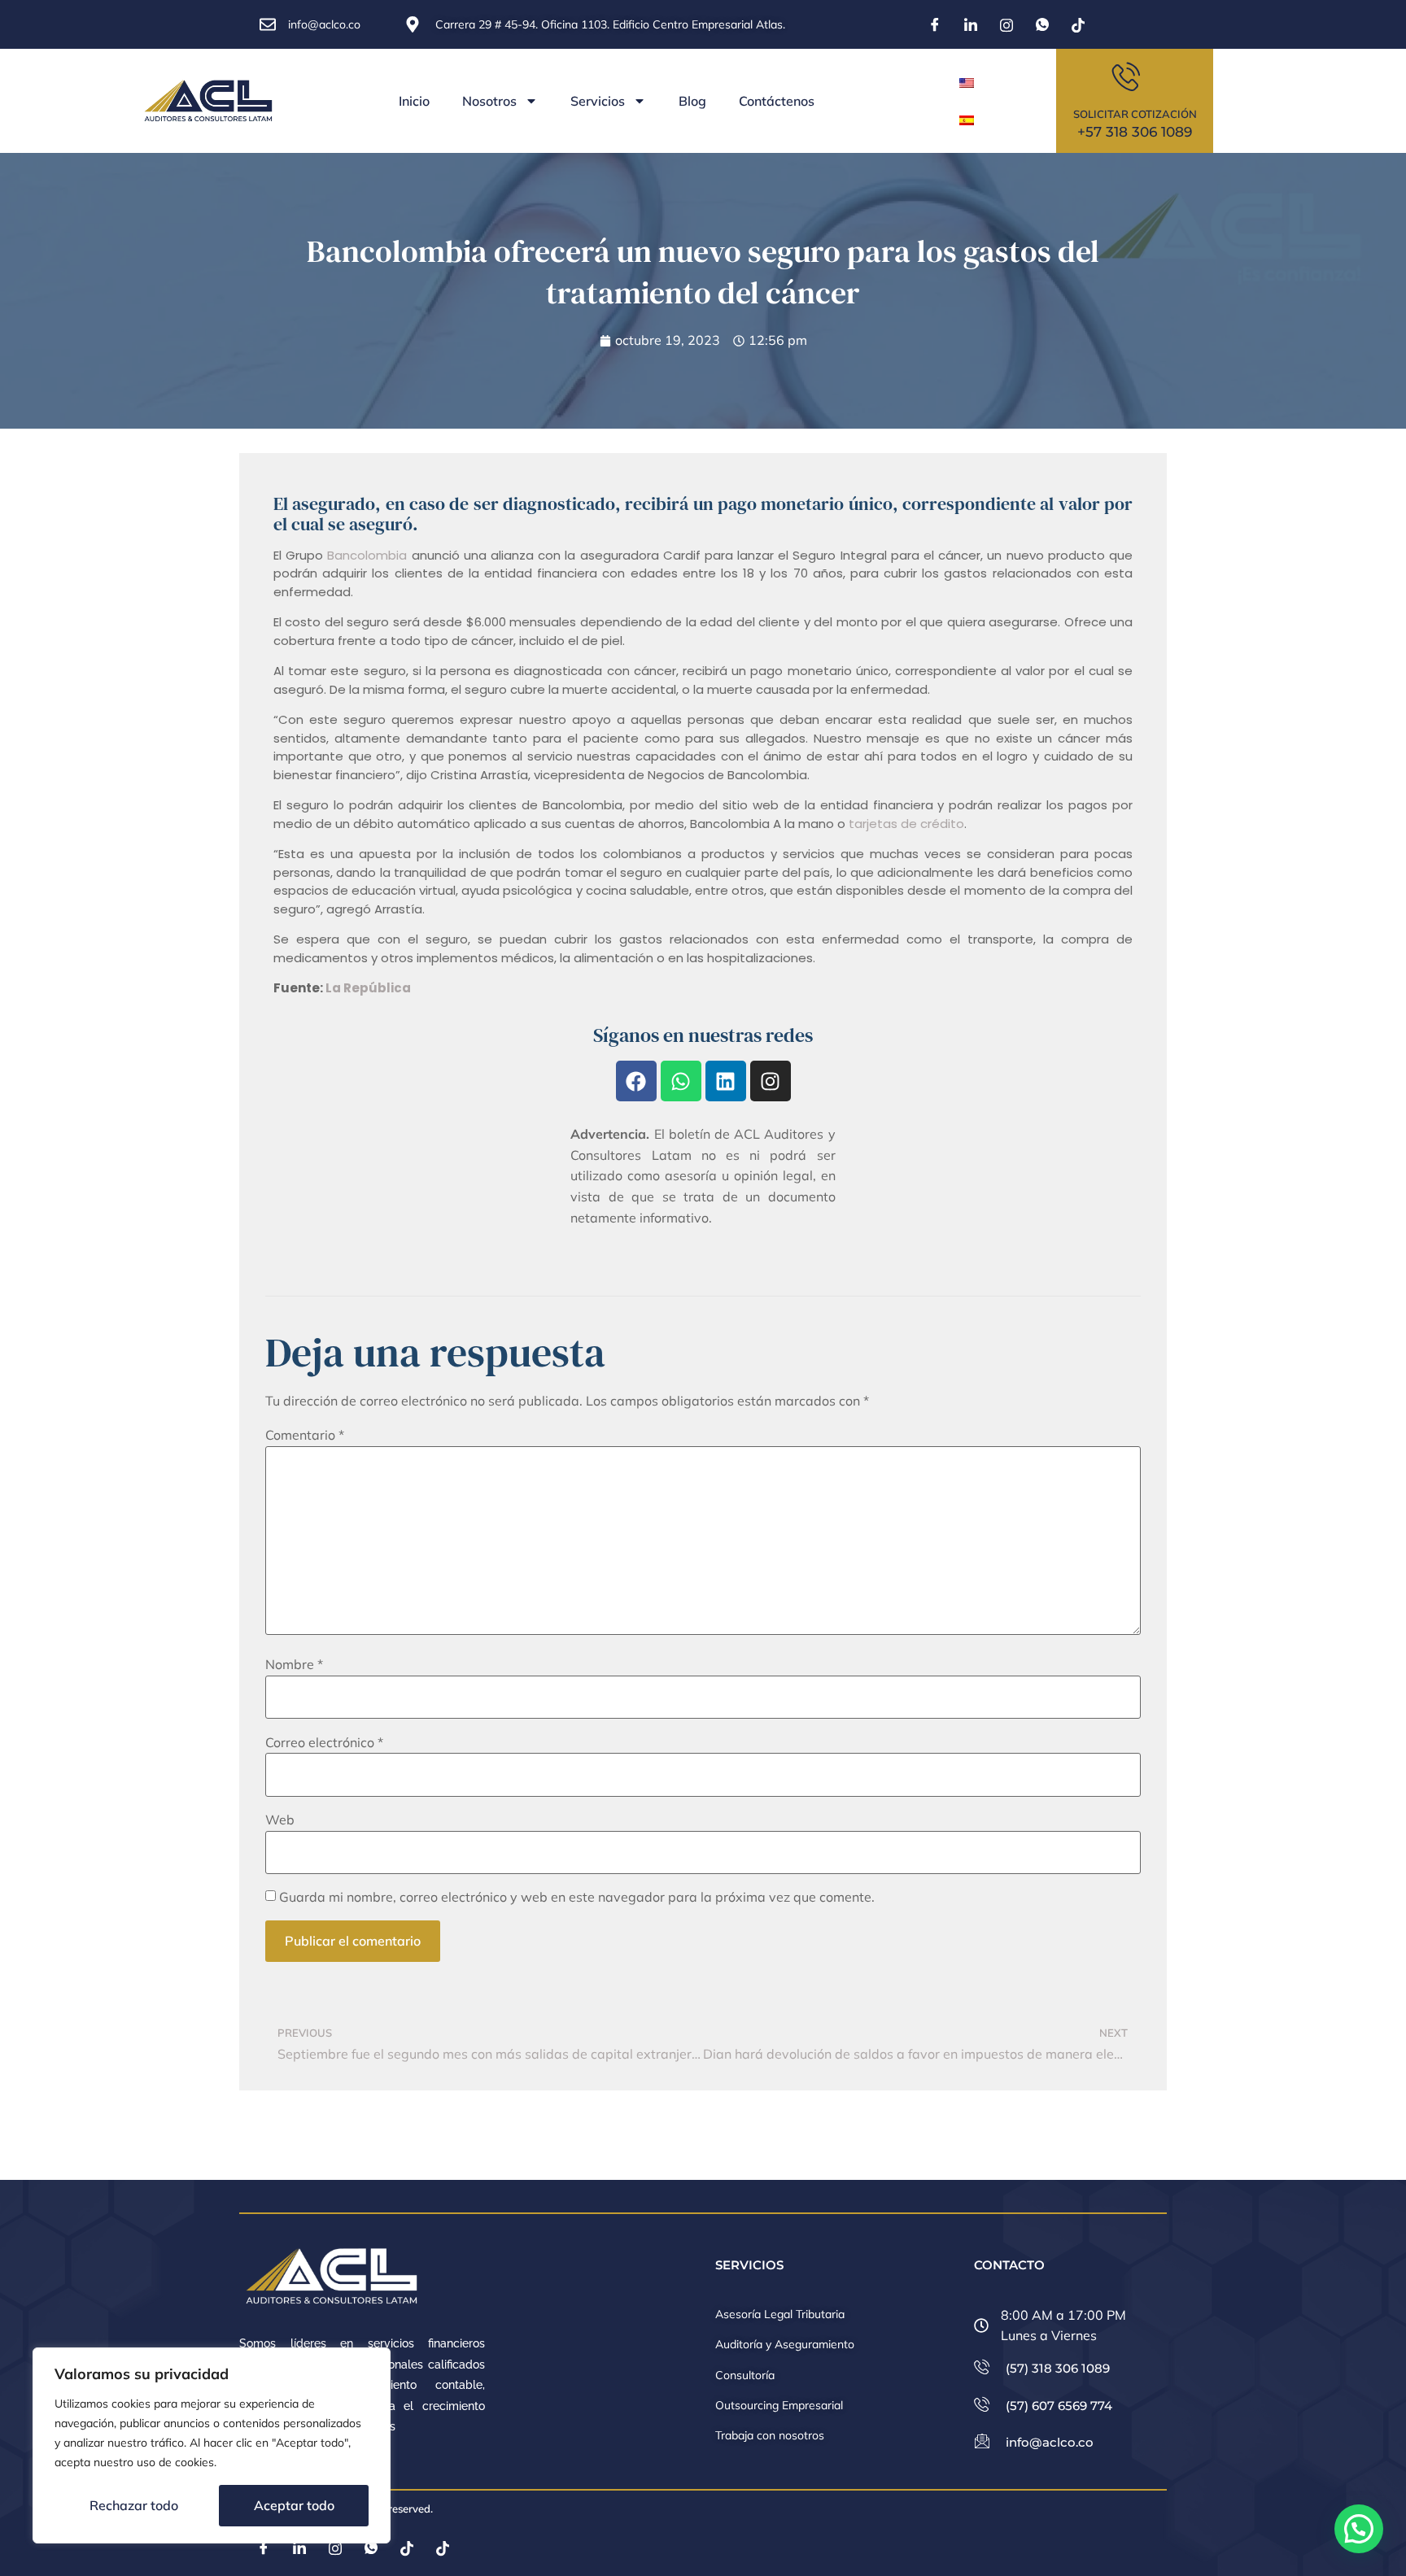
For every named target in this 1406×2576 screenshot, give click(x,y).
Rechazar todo (134, 2505)
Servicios (598, 101)
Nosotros (489, 101)
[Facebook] (935, 24)
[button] (1359, 2529)
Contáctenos (777, 101)
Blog (692, 101)
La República (369, 988)
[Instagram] (1006, 24)
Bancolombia (367, 555)
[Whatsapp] (681, 1081)
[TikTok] (1078, 24)
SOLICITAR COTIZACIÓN (1135, 114)
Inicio (414, 101)
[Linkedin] (726, 1081)
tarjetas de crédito (906, 824)
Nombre (294, 1664)
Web (280, 1820)
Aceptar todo (294, 2505)
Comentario (305, 1435)
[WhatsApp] (1042, 24)
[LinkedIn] (971, 24)
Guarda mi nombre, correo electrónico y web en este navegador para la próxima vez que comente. (577, 1897)
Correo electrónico (324, 1742)
